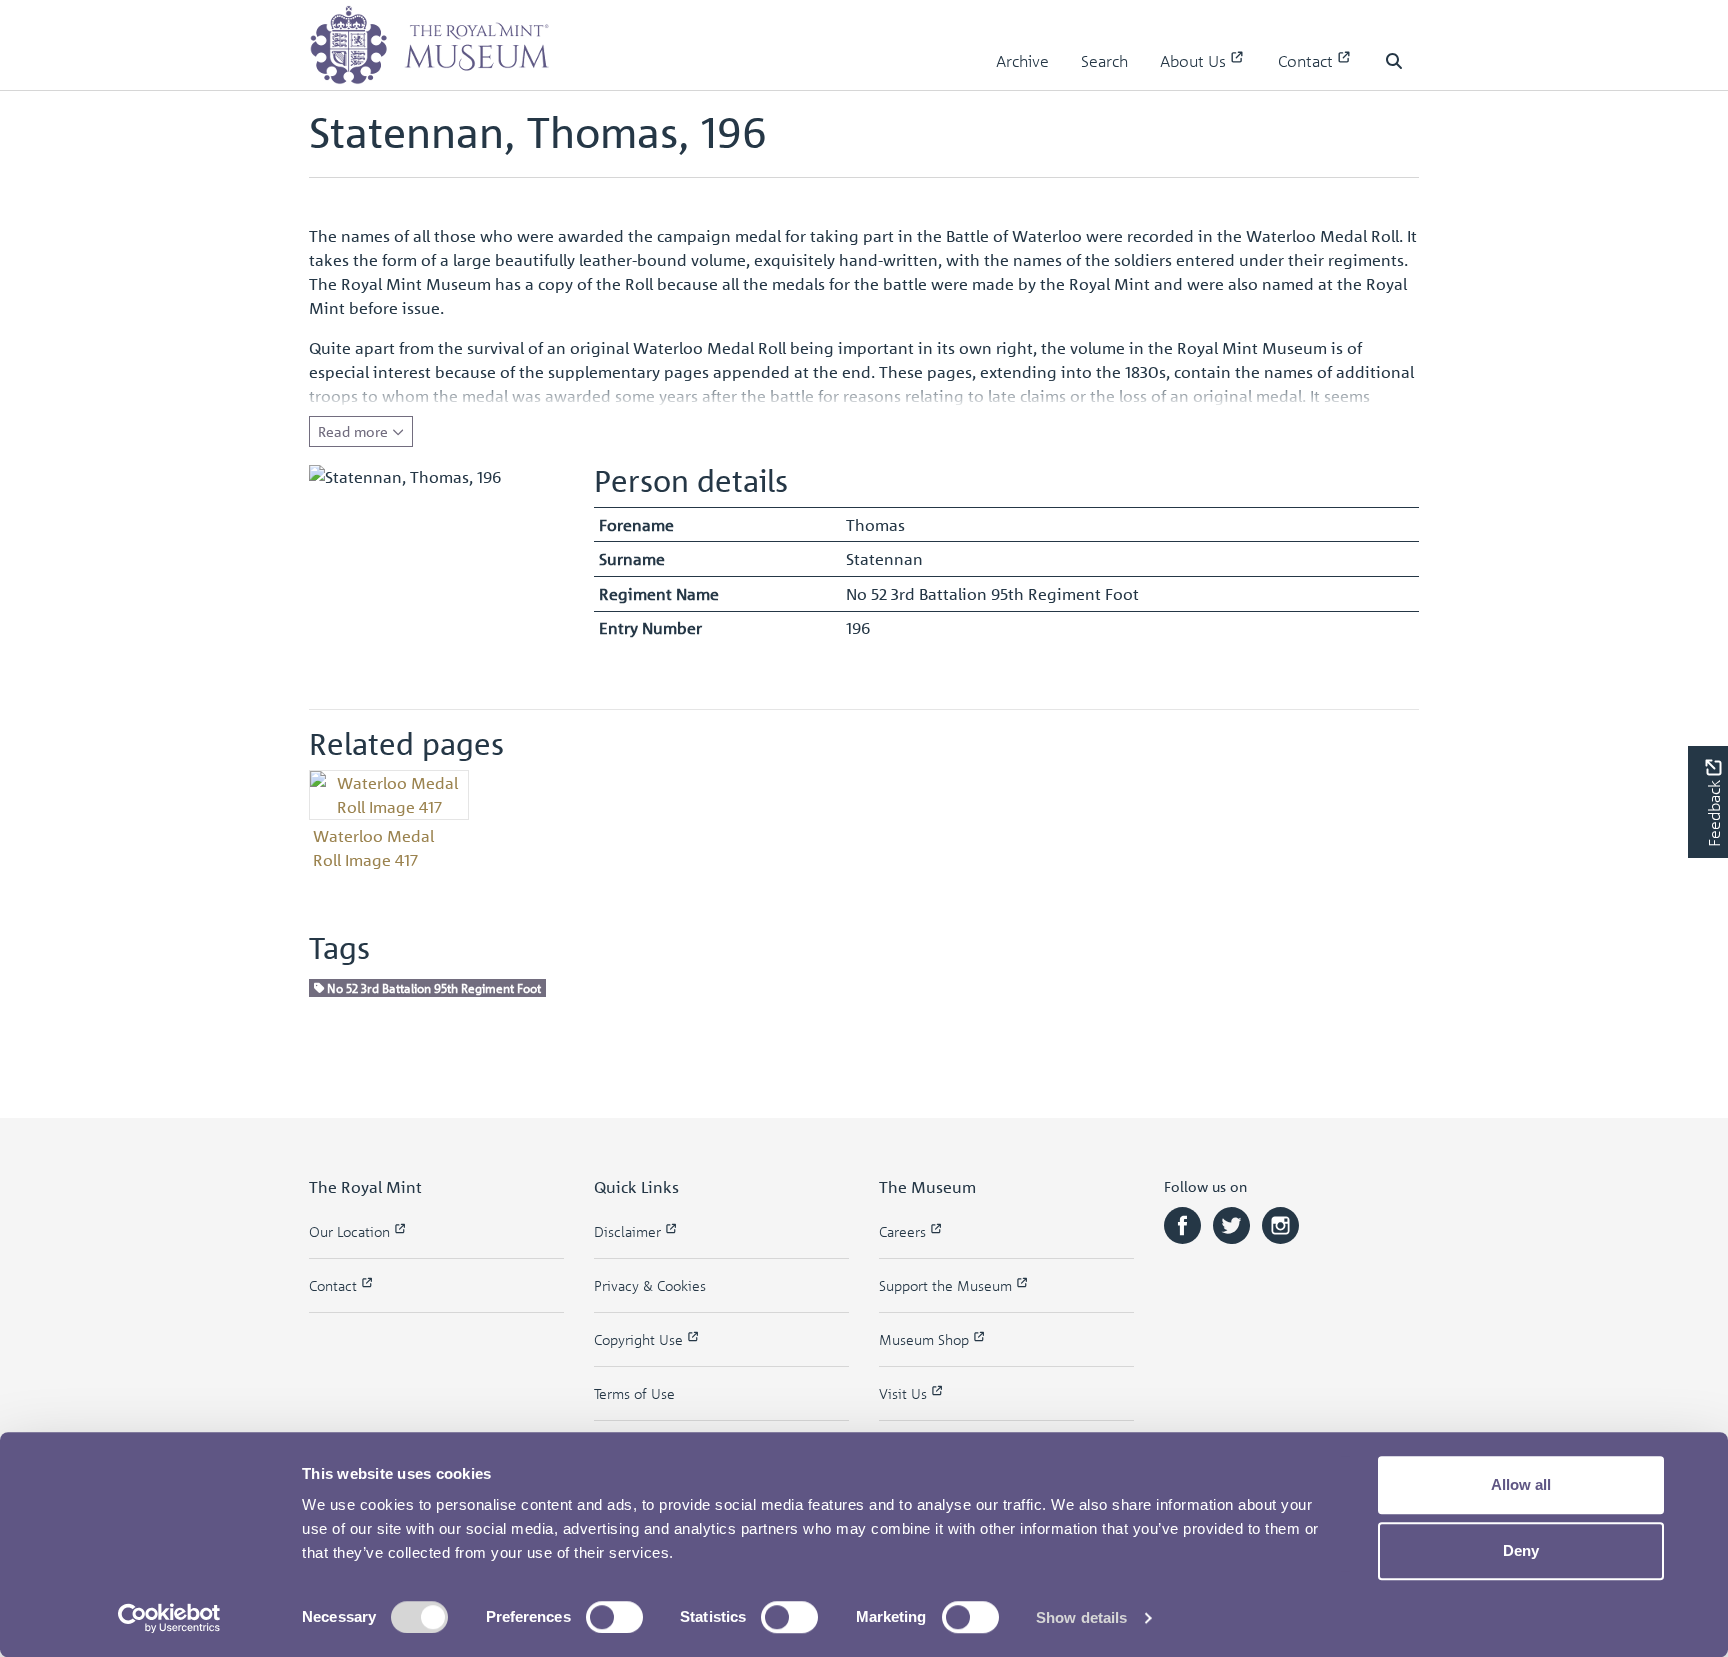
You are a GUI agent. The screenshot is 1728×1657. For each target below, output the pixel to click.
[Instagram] (1280, 1223)
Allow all (1521, 1484)
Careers (904, 1231)
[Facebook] (1184, 1223)
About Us (1195, 61)
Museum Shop (926, 1339)
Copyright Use (640, 1339)
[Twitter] (1233, 1223)
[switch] (614, 1617)
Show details (1081, 1617)
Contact (1307, 61)
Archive (1022, 61)
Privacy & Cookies (650, 1285)
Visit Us (905, 1393)
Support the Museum (947, 1285)
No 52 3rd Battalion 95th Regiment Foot (432, 987)
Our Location (351, 1231)
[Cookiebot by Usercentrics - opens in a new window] (169, 1618)
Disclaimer (629, 1231)
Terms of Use (634, 1393)
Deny (1521, 1550)
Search (1104, 61)
